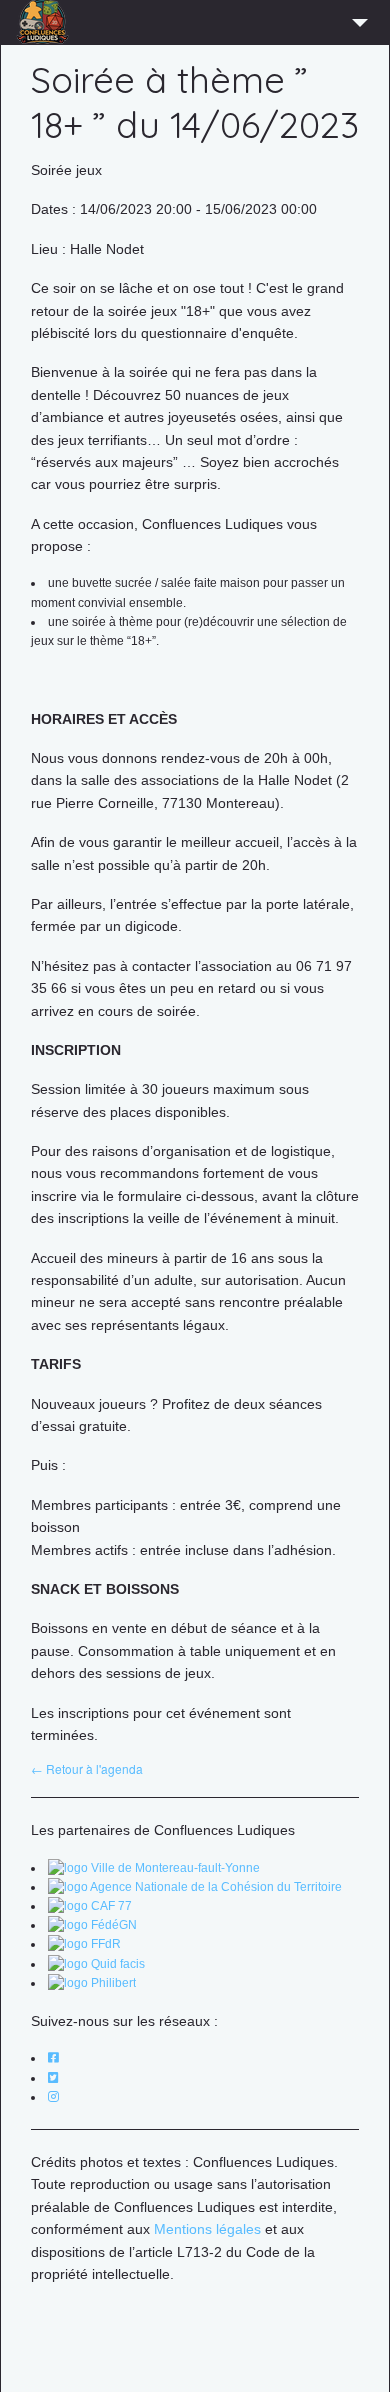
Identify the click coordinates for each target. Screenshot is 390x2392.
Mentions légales (207, 2229)
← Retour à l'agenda (87, 1768)
